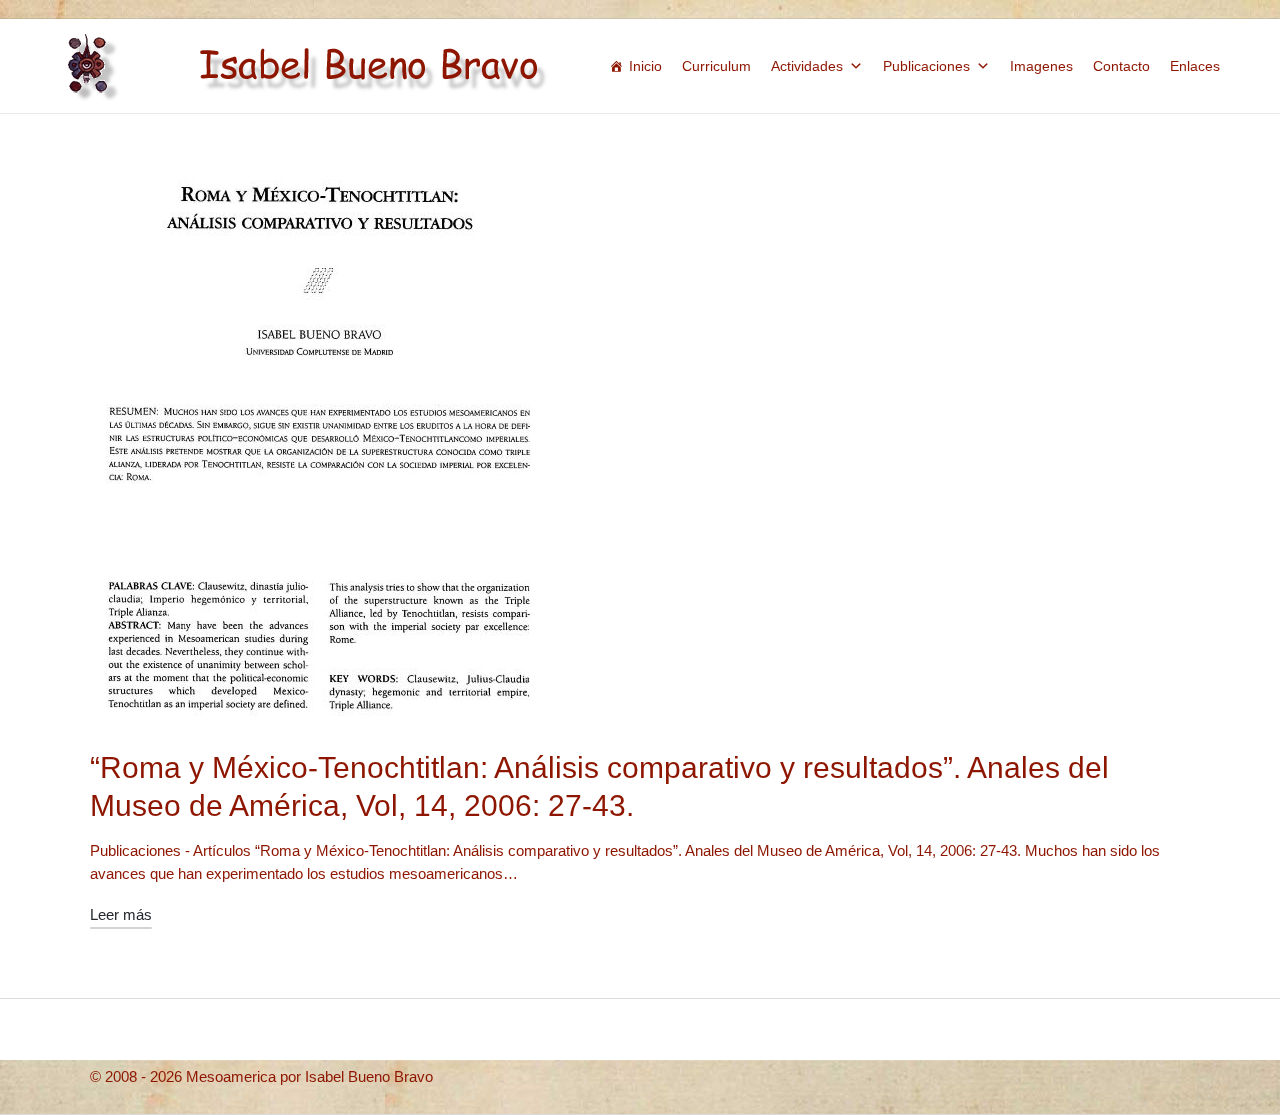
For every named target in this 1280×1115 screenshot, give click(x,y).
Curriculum (716, 66)
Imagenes (1041, 66)
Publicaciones (926, 66)
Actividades (807, 66)
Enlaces (1195, 66)
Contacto (1121, 66)
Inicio (645, 66)
